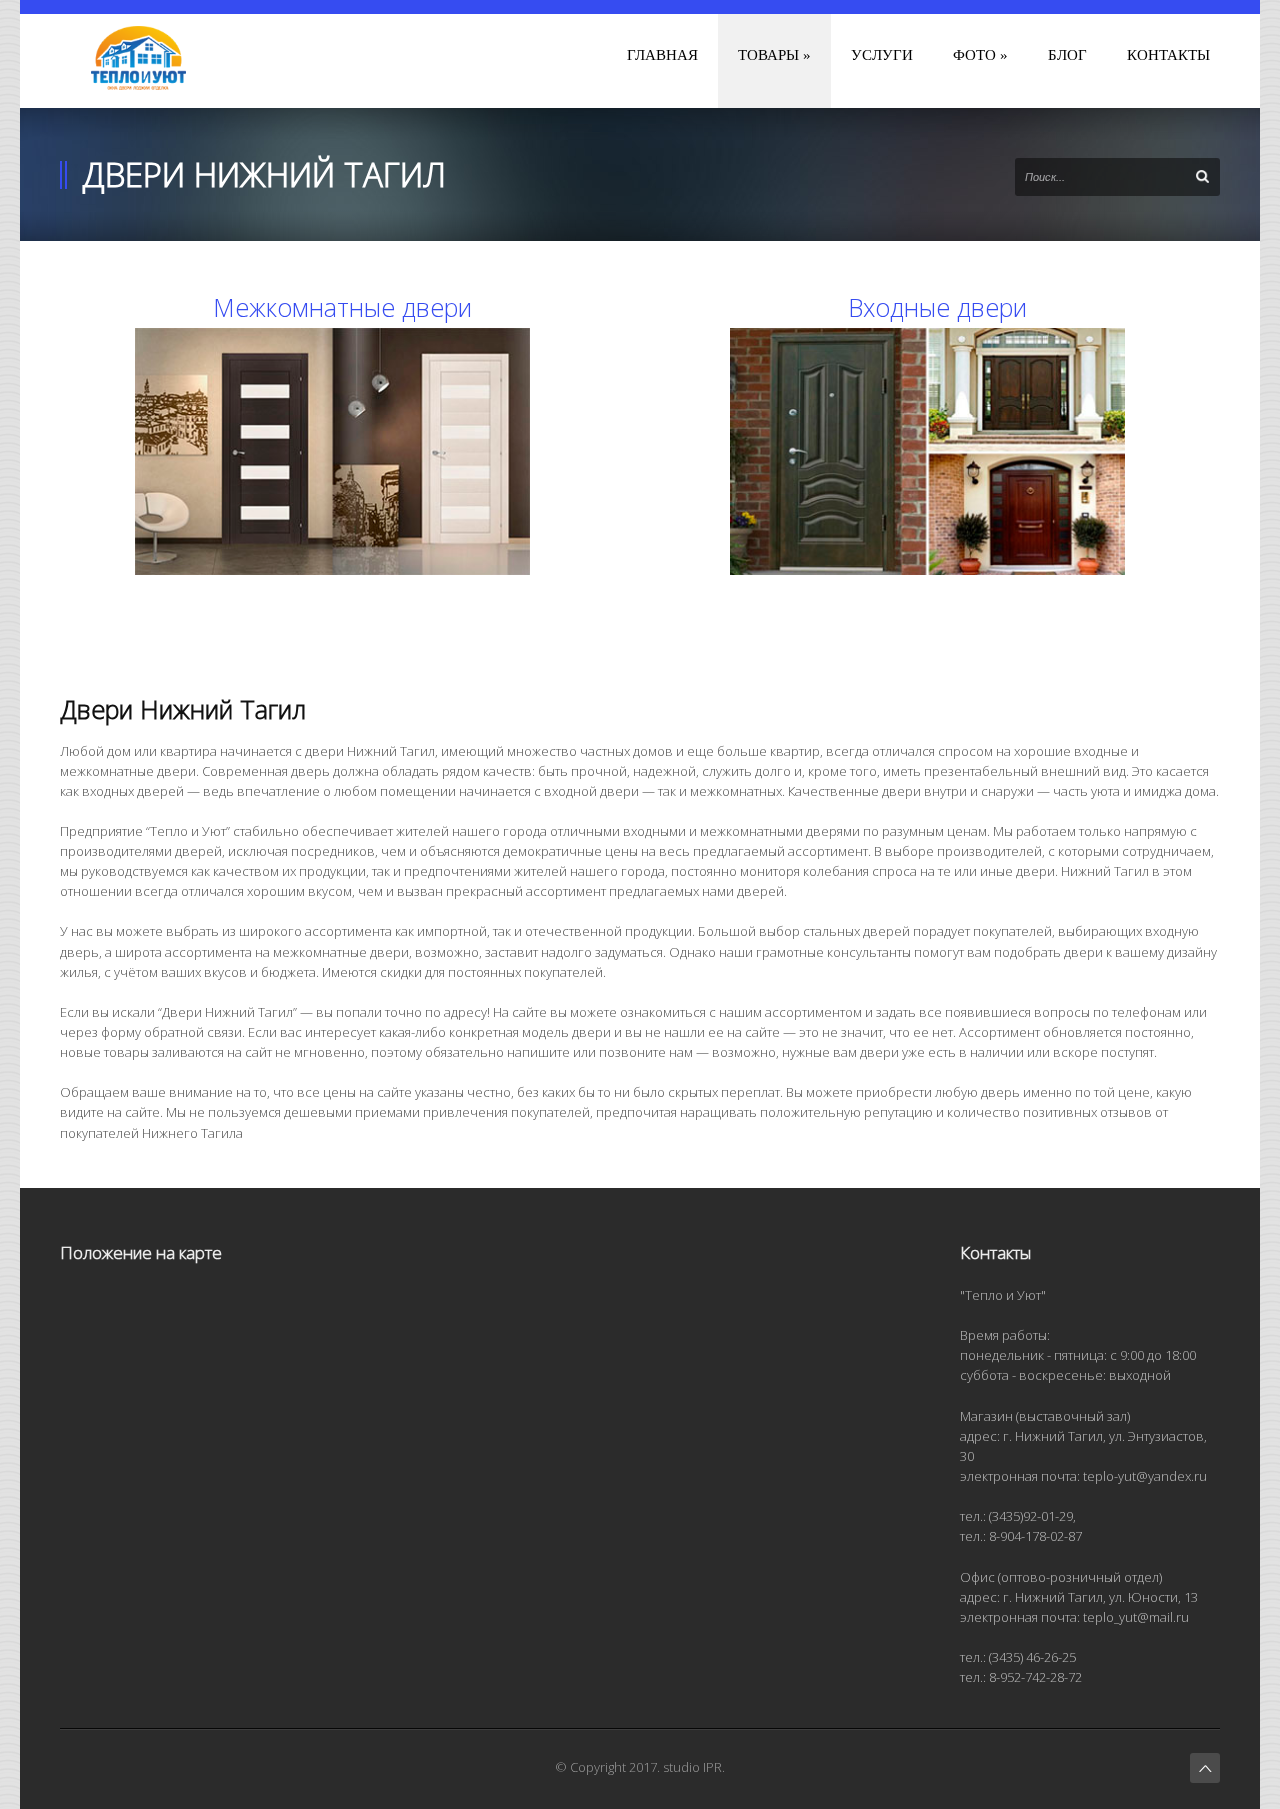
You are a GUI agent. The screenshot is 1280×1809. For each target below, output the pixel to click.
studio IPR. (694, 1767)
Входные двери (937, 307)
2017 (643, 1767)
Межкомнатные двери (342, 307)
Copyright (598, 1767)
